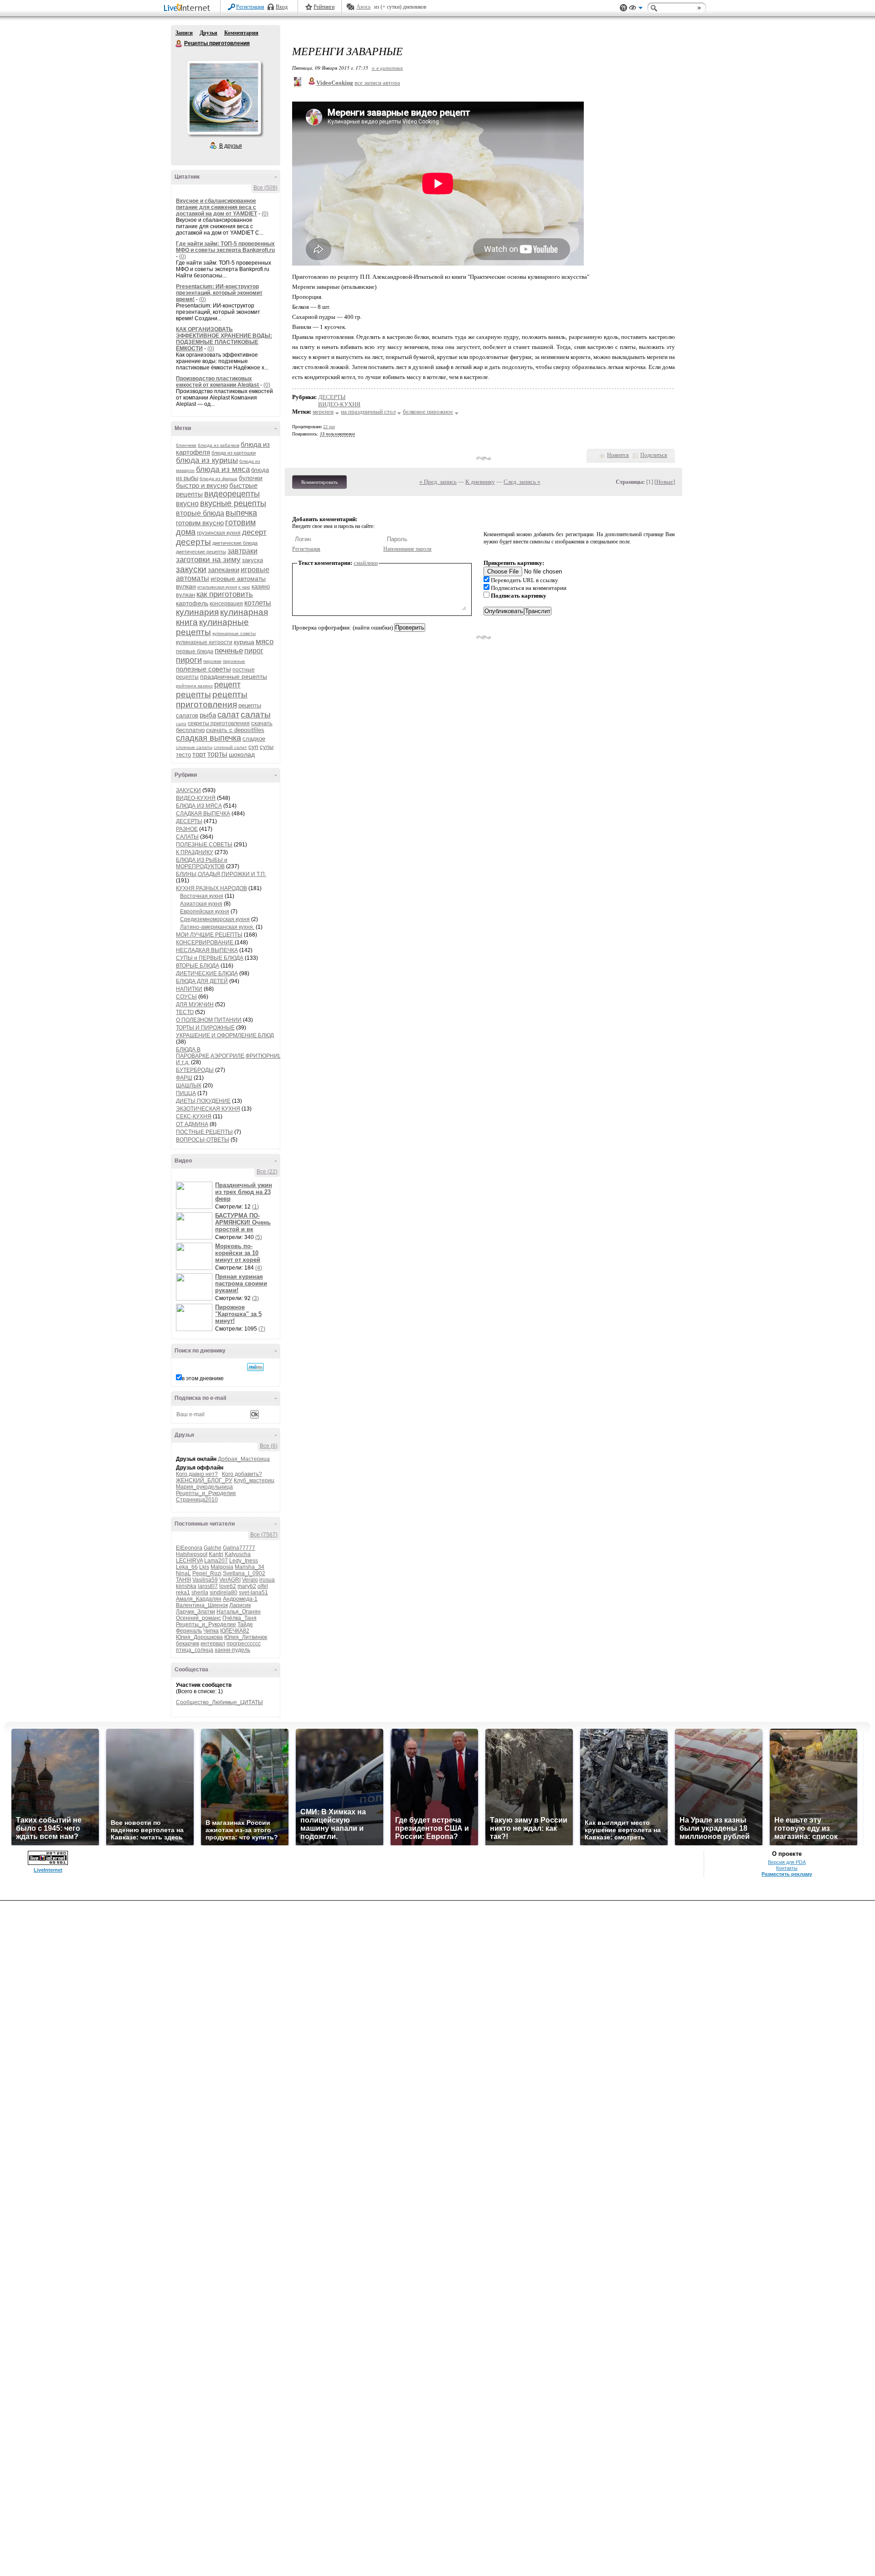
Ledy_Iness (244, 1561)
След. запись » (522, 482)
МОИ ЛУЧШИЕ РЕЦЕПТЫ (209, 935)
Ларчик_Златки (196, 1612)
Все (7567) (264, 1535)
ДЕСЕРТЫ (189, 821)
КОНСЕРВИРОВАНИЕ (205, 942)
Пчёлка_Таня (239, 1618)
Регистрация (250, 7)
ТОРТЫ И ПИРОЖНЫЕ (205, 1028)
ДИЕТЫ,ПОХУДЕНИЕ (203, 1101)
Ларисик (240, 1605)
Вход (282, 7)
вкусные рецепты (233, 503)
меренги (323, 412)
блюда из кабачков (219, 445)
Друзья (208, 33)
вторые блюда (200, 513)
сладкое (254, 739)
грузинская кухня (219, 533)
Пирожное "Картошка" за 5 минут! (238, 1314)
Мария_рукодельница (204, 1487)
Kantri (216, 1554)
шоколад (242, 754)
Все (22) (267, 1172)
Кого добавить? (242, 1474)
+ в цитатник (387, 68)
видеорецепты (232, 494)
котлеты (258, 603)
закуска (252, 560)
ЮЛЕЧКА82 (235, 1631)
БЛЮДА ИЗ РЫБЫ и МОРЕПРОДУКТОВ (202, 863)
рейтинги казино (194, 686)
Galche (213, 1548)
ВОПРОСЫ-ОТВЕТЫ (203, 1140)
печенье (229, 651)
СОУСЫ (186, 997)
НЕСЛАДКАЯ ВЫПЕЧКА (207, 950)
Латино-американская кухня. (217, 927)
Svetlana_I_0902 (244, 1573)
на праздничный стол (368, 412)
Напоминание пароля (407, 549)
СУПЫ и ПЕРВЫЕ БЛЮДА (210, 958)
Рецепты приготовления (179, 44)
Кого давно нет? (197, 1474)
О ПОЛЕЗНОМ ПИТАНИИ (209, 1020)
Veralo (250, 1580)
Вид (636, 9)
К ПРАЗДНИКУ (195, 852)
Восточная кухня (202, 896)
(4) (259, 1268)
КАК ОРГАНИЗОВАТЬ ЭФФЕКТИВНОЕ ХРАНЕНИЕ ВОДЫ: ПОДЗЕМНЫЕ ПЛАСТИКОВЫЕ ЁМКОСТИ (224, 339)
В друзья (231, 146)
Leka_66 (187, 1567)
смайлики (366, 563)
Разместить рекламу (787, 1874)
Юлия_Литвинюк (246, 1637)
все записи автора (377, 83)
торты (217, 754)
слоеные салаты (194, 747)
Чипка (211, 1631)
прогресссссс (244, 1644)
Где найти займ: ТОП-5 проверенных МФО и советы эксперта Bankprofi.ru (225, 247)
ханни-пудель (232, 1650)
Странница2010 (197, 1500)
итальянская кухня (217, 587)
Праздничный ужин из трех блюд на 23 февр (244, 1192)
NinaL (183, 1573)
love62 (228, 1586)
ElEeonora (189, 1548)
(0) (265, 214)
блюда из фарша (219, 479)
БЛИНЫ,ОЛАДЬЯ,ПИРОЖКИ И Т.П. (221, 874)
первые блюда (195, 651)
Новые (665, 482)
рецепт (227, 685)
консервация (226, 604)
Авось (363, 7)
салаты (256, 714)
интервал (213, 1644)
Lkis (204, 1567)
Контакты (787, 1868)
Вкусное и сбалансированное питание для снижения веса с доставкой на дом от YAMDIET (216, 207)
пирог (254, 651)
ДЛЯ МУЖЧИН (195, 1004)
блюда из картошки (234, 453)
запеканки (224, 570)
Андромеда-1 (240, 1599)
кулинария (197, 612)
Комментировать (319, 482)
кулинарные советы (234, 633)
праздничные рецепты (234, 676)
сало (181, 724)
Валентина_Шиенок (202, 1605)
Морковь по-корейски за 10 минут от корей (238, 1253)
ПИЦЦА (186, 1093)
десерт (254, 532)
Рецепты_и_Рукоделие (206, 1493)
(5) (259, 1237)
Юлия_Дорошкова (199, 1637)
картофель (192, 603)
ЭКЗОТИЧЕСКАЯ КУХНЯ (208, 1109)
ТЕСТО (185, 1012)
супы (267, 747)
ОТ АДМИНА (192, 1124)
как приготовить (225, 594)
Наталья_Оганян (239, 1612)
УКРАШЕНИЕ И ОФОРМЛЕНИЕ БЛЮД (225, 1035)
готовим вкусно (200, 523)
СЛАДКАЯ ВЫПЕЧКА (203, 814)
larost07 (208, 1586)
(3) (255, 1298)
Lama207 (216, 1561)
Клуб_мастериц (254, 1480)
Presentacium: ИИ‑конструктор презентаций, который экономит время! (219, 293)
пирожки (212, 661)
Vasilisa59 (205, 1580)
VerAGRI (230, 1580)
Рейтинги (324, 7)
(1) (255, 1207)
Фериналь (189, 1631)
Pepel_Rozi (207, 1573)
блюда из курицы (207, 460)
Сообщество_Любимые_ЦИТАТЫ (219, 1702)
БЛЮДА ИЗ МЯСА (199, 806)
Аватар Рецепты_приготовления (224, 97)
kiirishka (186, 1586)
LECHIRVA (189, 1561)
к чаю (244, 587)
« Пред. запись (438, 482)
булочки (251, 478)
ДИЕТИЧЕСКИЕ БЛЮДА (207, 973)
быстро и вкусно (202, 485)
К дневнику (480, 482)
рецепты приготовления (212, 699)
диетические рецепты (201, 552)
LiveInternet (189, 8)
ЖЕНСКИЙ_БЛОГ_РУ (204, 1480)
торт (199, 754)
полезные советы (203, 669)
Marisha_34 (250, 1567)
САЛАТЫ (187, 837)
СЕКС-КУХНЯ (194, 1116)
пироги (189, 660)
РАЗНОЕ (187, 829)
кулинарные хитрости (204, 642)
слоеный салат (230, 747)
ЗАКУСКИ (188, 790)
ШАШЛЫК (189, 1086)
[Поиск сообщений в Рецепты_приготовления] (255, 1367)
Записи (184, 33)
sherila (200, 1593)
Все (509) (265, 188)
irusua (267, 1580)
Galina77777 (239, 1548)
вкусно (187, 504)
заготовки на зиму (208, 560)
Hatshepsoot (192, 1554)
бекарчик (188, 1644)
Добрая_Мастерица (244, 1459)
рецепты (193, 694)
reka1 (183, 1593)
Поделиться (654, 455)
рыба (208, 715)
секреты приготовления (219, 723)
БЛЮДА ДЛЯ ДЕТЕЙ (202, 981)
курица (244, 642)
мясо (265, 642)
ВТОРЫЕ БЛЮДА (198, 966)
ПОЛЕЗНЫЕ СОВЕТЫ (204, 845)
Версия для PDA (787, 1862)
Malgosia (222, 1567)
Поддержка (623, 8)
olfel (263, 1586)
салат (228, 715)
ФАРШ (184, 1078)
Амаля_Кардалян (199, 1599)
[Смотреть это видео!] (196, 1195)
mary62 (247, 1586)
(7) (262, 1329)
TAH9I (183, 1580)
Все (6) (269, 1446)
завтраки (242, 551)
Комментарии (241, 33)
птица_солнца (195, 1650)
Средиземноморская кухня (215, 919)
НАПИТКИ (189, 989)
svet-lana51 (253, 1593)
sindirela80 (224, 1593)
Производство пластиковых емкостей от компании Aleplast (218, 382)
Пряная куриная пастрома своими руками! (241, 1283)
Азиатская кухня (201, 904)
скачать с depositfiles (235, 730)
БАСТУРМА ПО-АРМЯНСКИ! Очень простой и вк (243, 1222)
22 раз (329, 427)
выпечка (241, 513)
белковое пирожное (428, 412)
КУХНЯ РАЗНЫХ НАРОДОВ (211, 888)
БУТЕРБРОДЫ (195, 1070)
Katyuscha (238, 1554)
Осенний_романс (198, 1618)
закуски (191, 569)
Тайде (245, 1624)
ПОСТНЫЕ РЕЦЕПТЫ (204, 1132)
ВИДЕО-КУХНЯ (196, 798)
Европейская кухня (205, 912)
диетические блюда (235, 543)
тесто (183, 755)
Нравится (618, 455)
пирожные (234, 661)
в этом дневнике (203, 1378)
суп (253, 747)
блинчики (186, 445)
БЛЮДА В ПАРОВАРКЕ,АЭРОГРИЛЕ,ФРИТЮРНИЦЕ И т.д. (231, 1056)
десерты (193, 542)
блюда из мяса (223, 469)
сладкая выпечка (208, 738)
